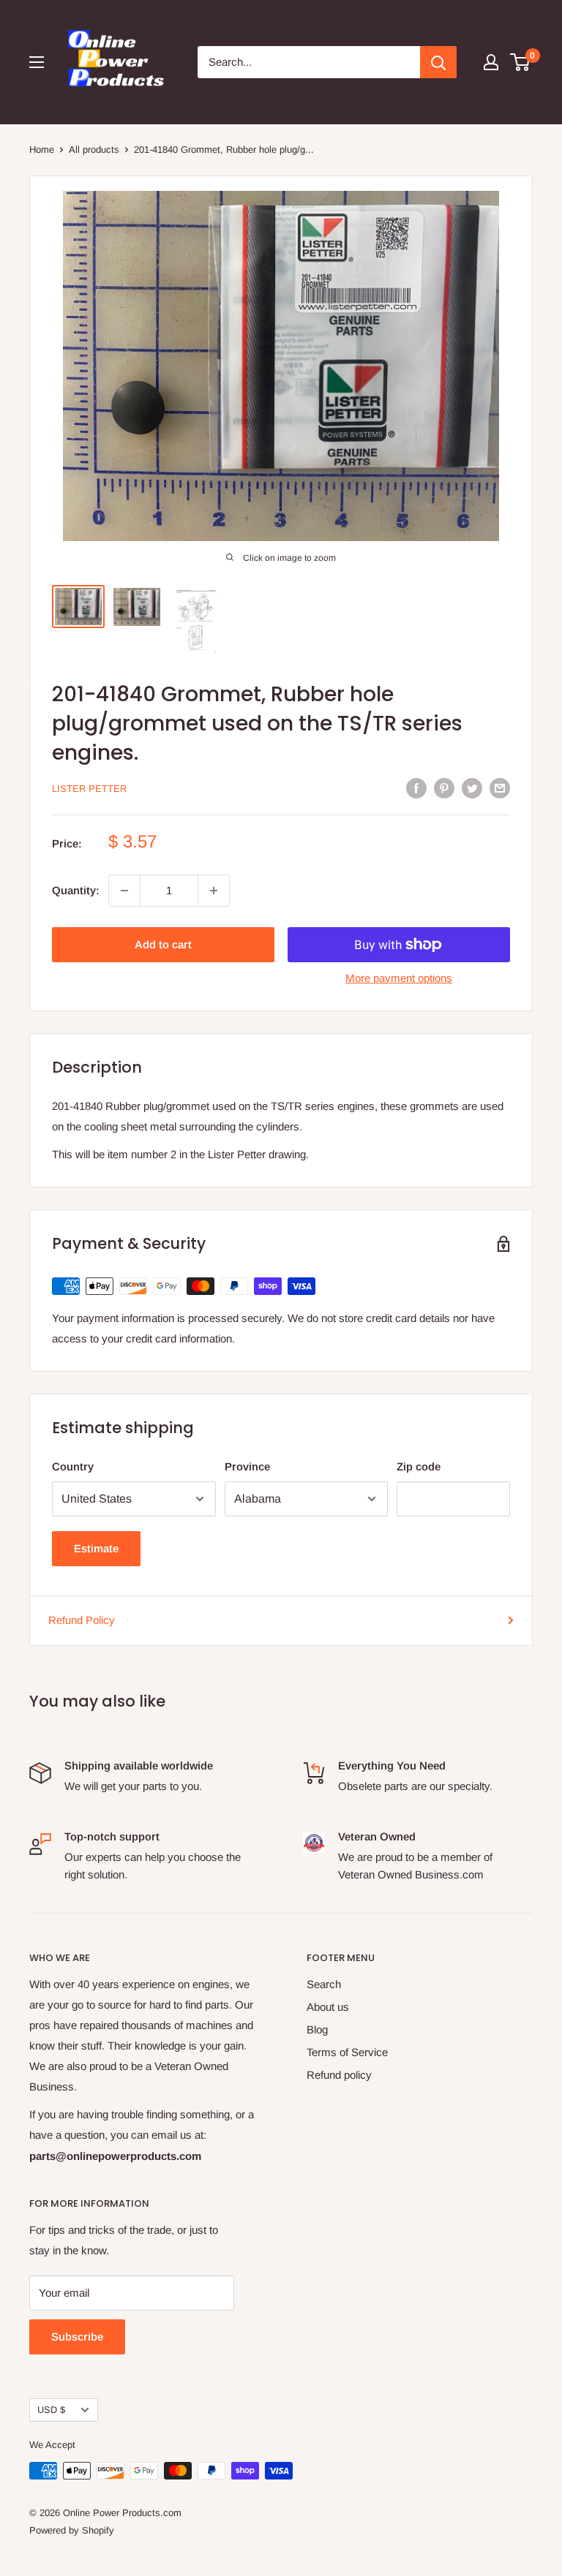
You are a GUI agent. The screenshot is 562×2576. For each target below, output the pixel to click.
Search (324, 1984)
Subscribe (77, 2337)
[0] (521, 62)
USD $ (51, 2410)
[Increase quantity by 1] (214, 891)
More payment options (399, 978)
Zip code (419, 1466)
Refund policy (339, 2075)
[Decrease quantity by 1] (124, 891)
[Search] (438, 62)
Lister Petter (89, 789)
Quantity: (76, 890)
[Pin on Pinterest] (444, 788)
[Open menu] (37, 62)
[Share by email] (500, 788)
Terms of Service (347, 2052)
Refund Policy (82, 1620)
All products (94, 150)
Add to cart (163, 944)
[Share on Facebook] (416, 788)
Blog (317, 2029)
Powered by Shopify (72, 2530)
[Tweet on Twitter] (472, 788)
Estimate (96, 1548)
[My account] (491, 62)
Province (247, 1466)
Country (73, 1466)
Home (42, 150)
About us (328, 2007)
